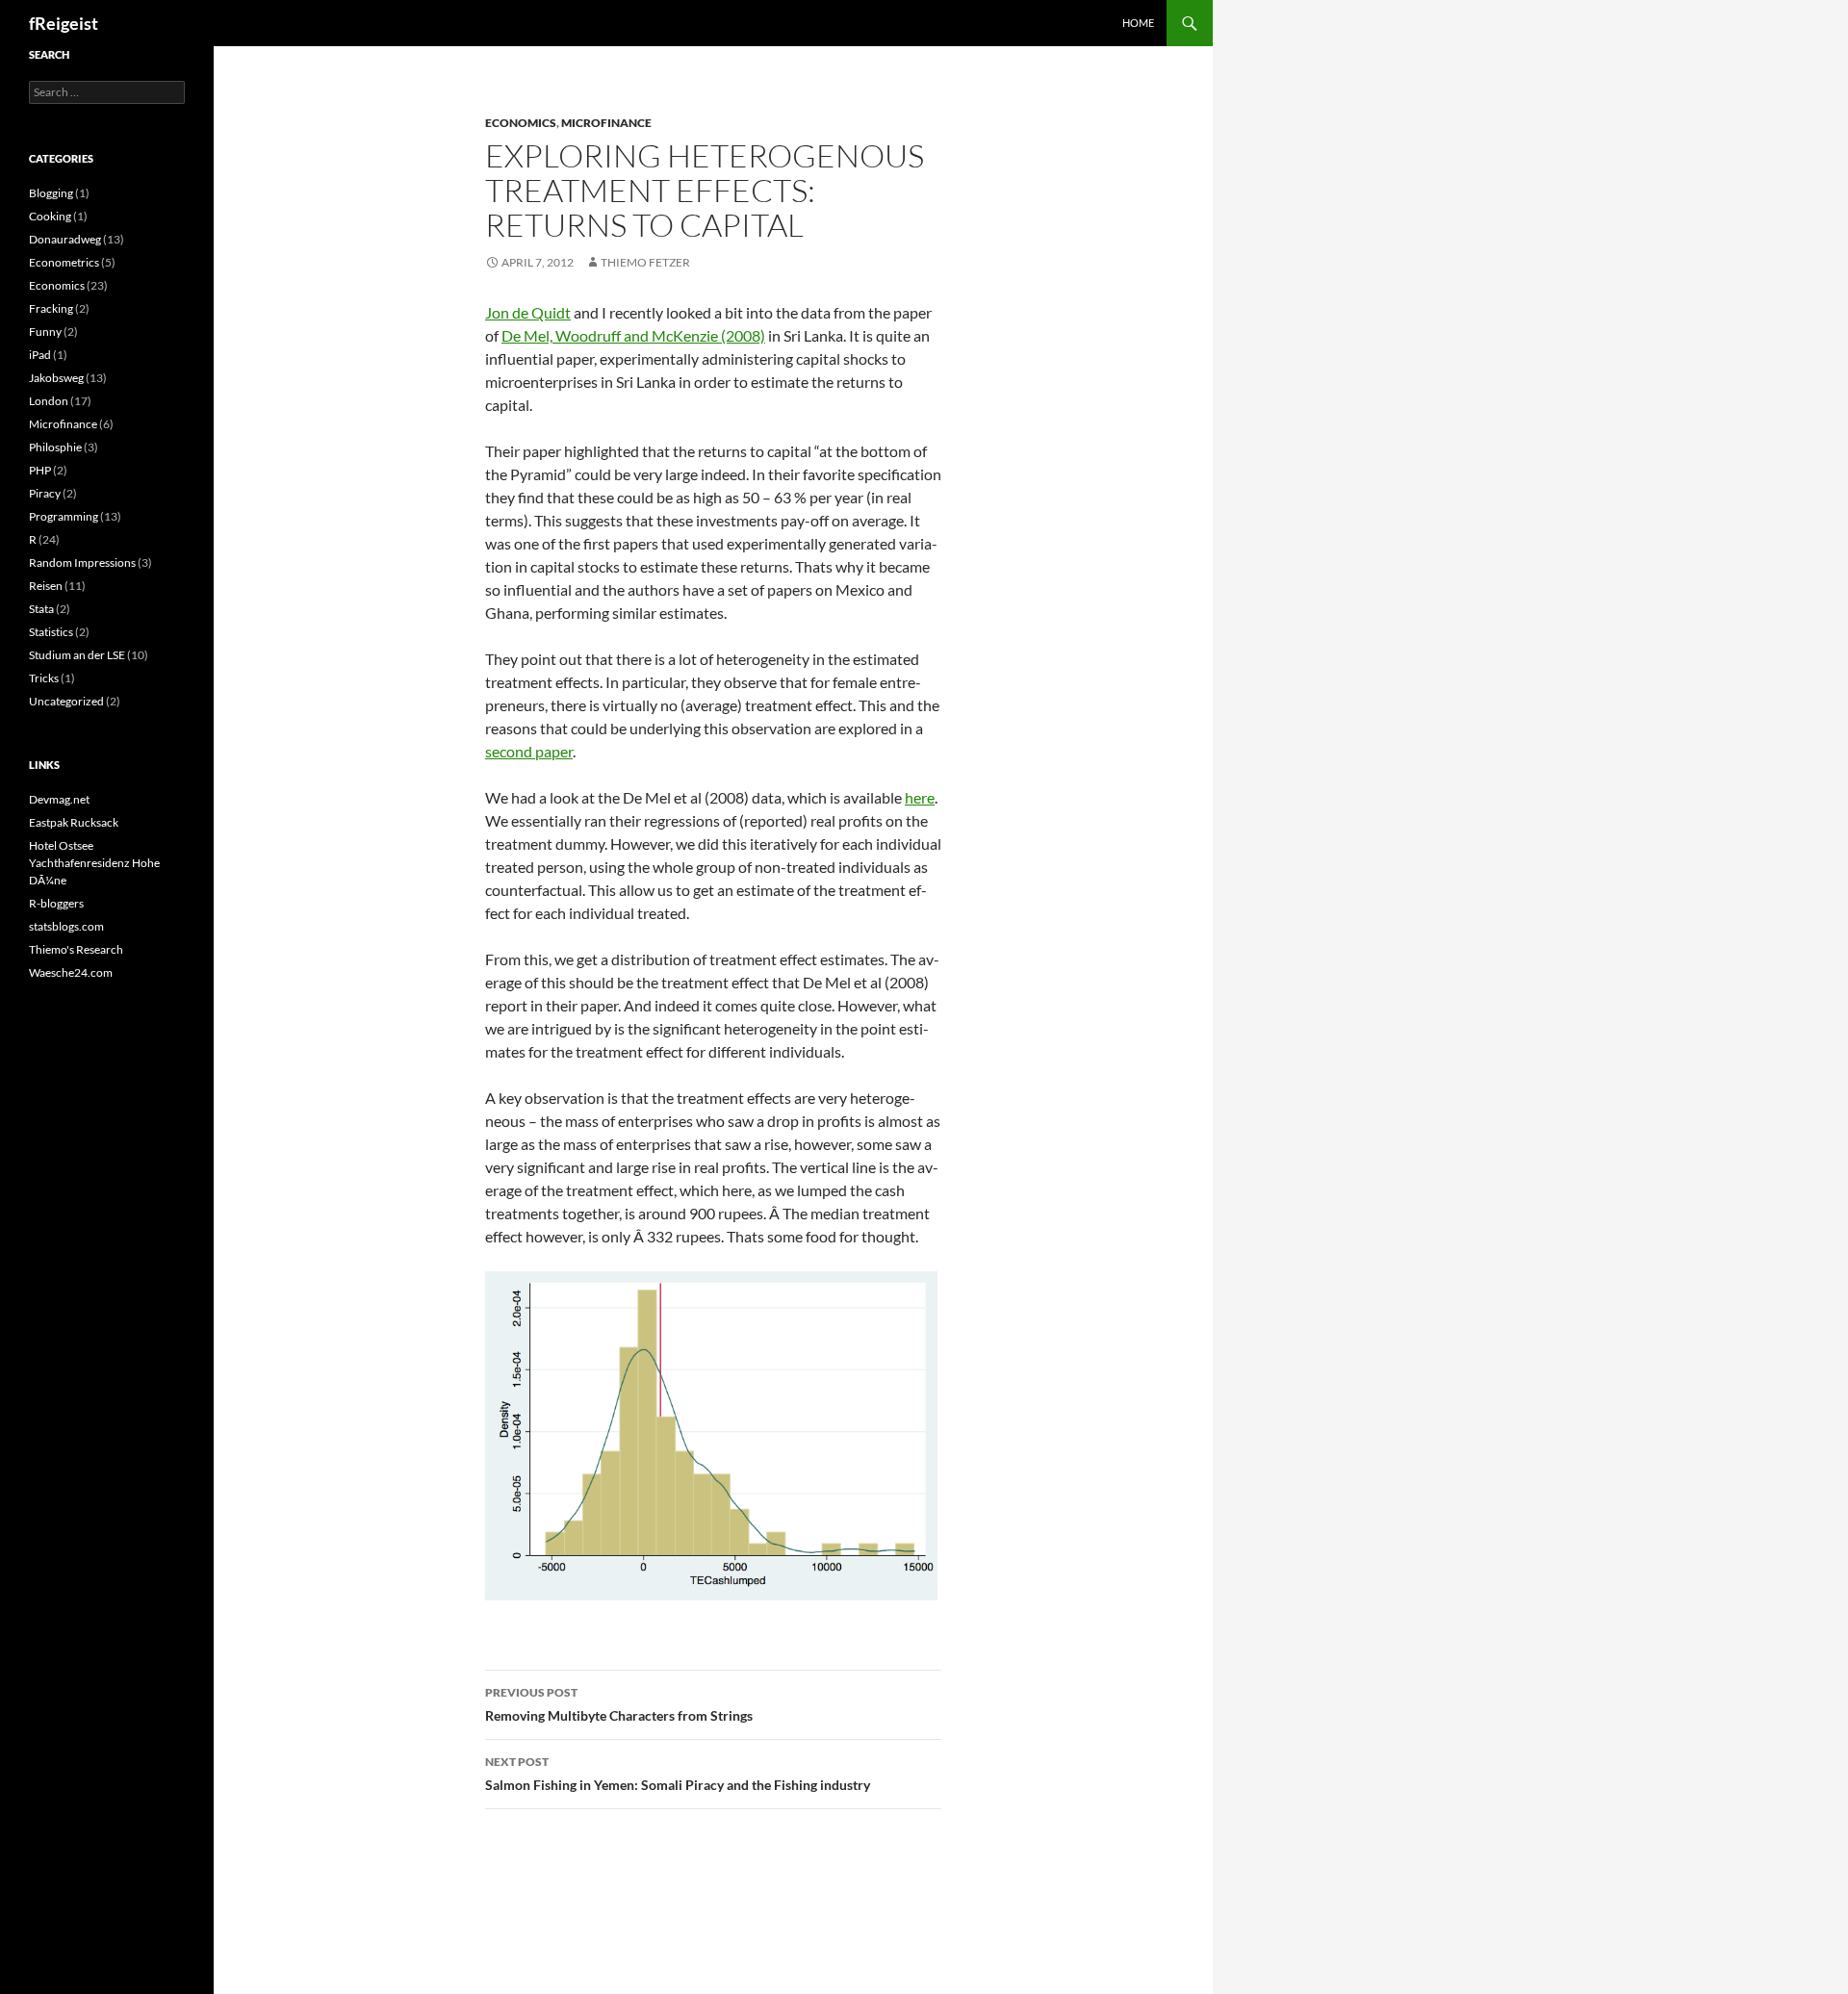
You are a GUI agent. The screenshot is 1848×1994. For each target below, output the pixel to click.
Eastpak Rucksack (74, 822)
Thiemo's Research (76, 949)
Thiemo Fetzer (645, 262)
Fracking (51, 308)
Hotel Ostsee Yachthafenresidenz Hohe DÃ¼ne (94, 863)
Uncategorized (66, 701)
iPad (40, 355)
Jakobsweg (56, 378)
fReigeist (64, 23)
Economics (521, 123)
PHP (40, 470)
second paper (529, 751)
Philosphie (55, 447)
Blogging (51, 193)
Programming (64, 516)
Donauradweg (65, 239)
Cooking (50, 216)
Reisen (46, 586)
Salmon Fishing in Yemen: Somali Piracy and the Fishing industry (678, 1774)
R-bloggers (56, 903)
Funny (45, 332)
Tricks (44, 678)
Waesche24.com (71, 972)
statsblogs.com (66, 926)
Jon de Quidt (528, 312)
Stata (41, 609)
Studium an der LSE (77, 655)
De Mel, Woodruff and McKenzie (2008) (633, 335)
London (49, 401)
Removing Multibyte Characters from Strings (619, 1704)
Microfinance (606, 123)
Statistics (51, 632)
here (920, 797)
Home (1138, 23)
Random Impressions (82, 562)
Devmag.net (59, 799)
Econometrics (64, 262)
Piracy (45, 493)
